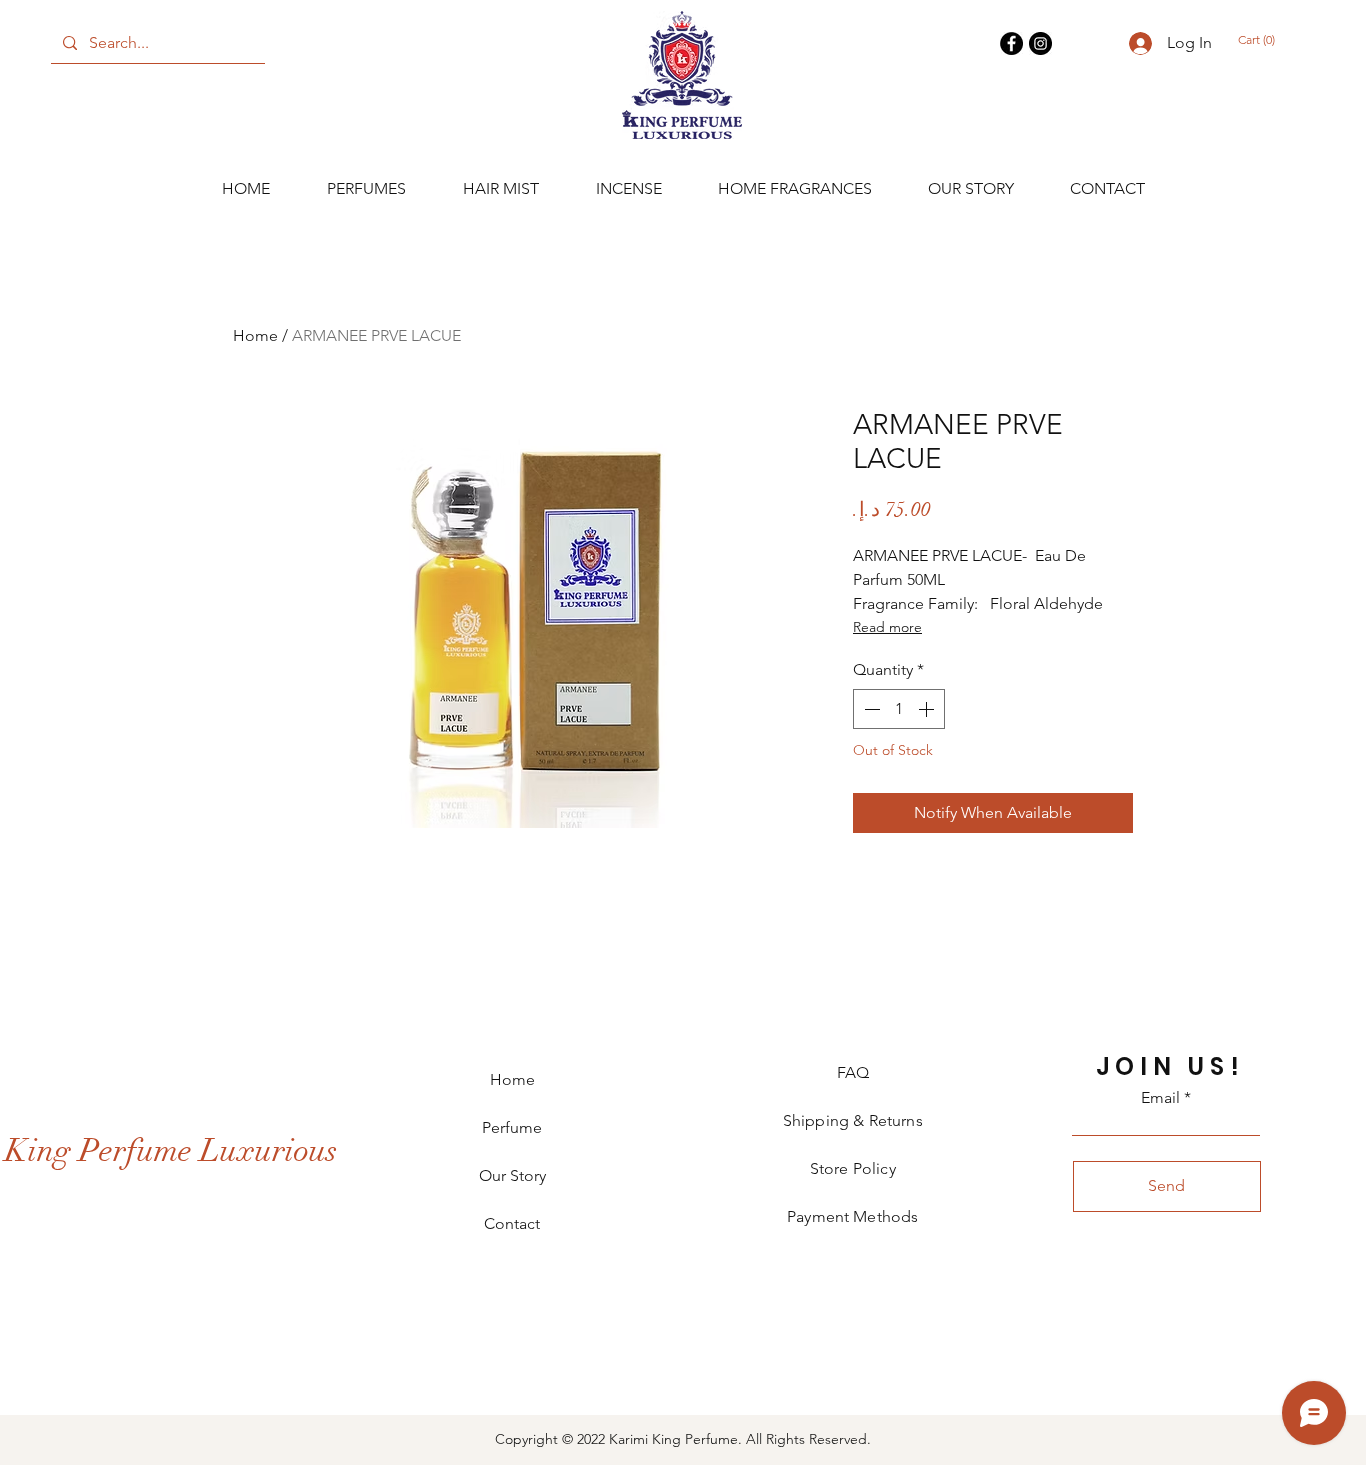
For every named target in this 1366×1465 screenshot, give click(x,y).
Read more (887, 627)
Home (255, 335)
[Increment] (928, 709)
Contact (512, 1223)
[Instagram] (1040, 43)
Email (1160, 1098)
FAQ (853, 1072)
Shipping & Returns (853, 1120)
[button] (1266, 40)
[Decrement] (870, 709)
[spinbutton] (899, 709)
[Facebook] (1011, 43)
